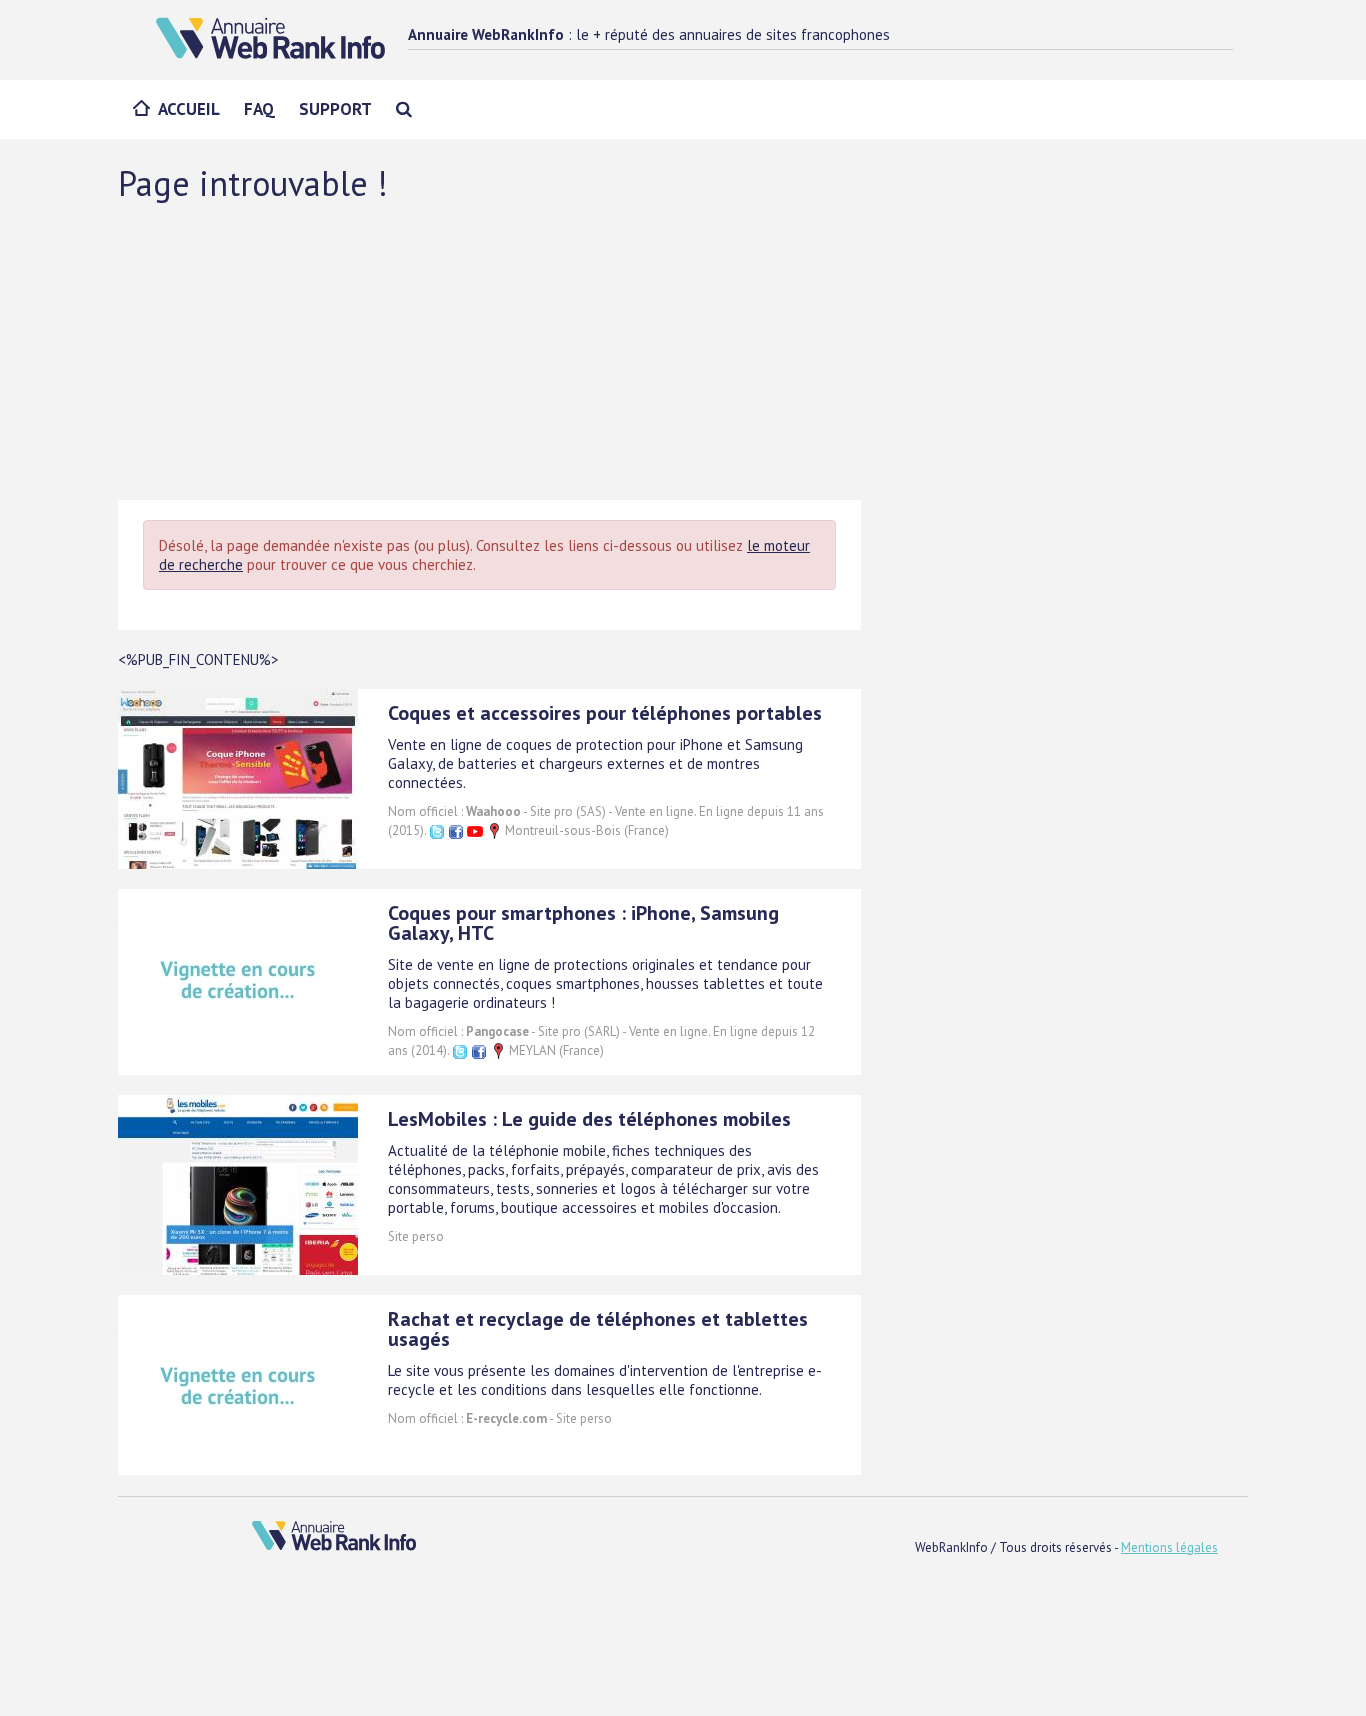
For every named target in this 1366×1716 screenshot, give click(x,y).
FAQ (259, 109)
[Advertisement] (683, 350)
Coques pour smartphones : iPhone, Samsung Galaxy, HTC (583, 923)
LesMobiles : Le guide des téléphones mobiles (589, 1119)
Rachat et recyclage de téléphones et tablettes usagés (598, 1329)
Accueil (189, 109)
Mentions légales (1169, 1547)
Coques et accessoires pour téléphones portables (605, 713)
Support (335, 109)
